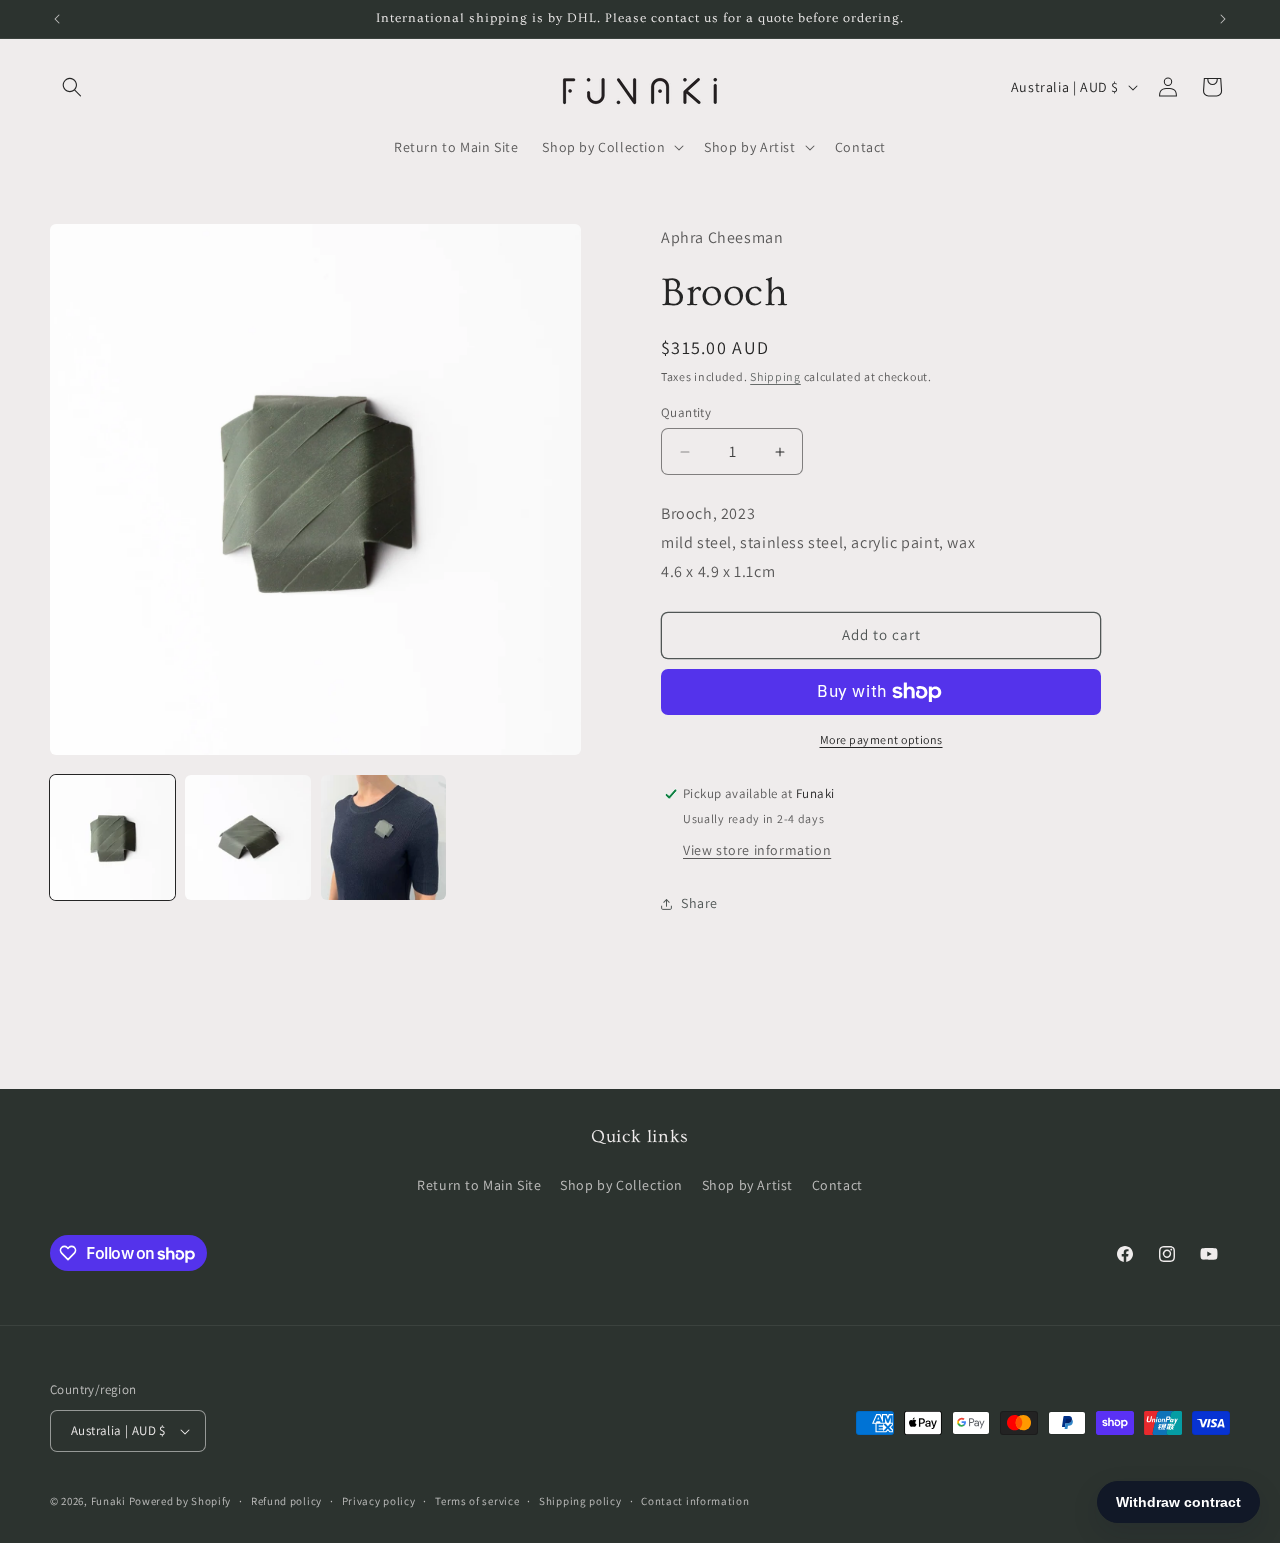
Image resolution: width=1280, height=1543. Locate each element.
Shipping (775, 376)
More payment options (881, 739)
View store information (757, 850)
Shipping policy (580, 1501)
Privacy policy (379, 1501)
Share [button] (699, 903)
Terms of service (477, 1501)
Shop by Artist (747, 1185)
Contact (837, 1185)
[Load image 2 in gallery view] (247, 837)
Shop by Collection (621, 1185)
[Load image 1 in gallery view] (112, 837)
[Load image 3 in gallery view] (383, 837)
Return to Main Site (479, 1185)
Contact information (695, 1501)
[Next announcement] (1223, 19)
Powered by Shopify (180, 1501)
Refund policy (286, 1501)
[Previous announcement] (57, 19)
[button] (72, 87)
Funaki (108, 1501)
